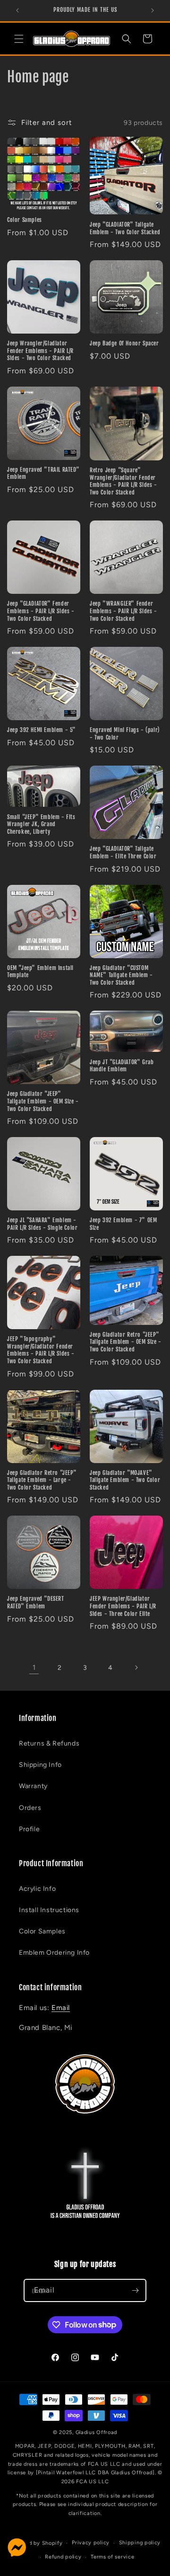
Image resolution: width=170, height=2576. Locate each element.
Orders (30, 1808)
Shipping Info (40, 1765)
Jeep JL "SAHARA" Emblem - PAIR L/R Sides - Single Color (42, 1224)
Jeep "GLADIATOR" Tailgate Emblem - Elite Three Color (123, 852)
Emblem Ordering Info (54, 1953)
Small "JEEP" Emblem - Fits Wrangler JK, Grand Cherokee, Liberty (41, 824)
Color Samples (25, 220)
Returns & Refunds (49, 1743)
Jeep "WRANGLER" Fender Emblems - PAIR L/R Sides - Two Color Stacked (123, 611)
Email (61, 2008)
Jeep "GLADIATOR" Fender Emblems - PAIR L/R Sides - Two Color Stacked (41, 611)
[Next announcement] (153, 10)
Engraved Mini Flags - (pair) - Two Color (125, 734)
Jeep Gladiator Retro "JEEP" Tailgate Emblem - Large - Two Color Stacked (42, 1480)
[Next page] (136, 1667)
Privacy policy (91, 2543)
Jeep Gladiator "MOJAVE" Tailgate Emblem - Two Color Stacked (125, 1480)
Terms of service (112, 2557)
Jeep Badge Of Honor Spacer (124, 343)
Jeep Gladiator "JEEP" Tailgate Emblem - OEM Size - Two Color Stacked (43, 1101)
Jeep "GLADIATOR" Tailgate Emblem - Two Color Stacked (125, 228)
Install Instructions (49, 1910)
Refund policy (63, 2557)
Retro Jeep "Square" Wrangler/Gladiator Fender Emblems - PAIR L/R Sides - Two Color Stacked (123, 481)
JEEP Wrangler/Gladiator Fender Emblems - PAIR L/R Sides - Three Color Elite (123, 1606)
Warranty (33, 1786)
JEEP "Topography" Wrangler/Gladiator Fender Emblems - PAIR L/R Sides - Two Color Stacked (41, 1350)
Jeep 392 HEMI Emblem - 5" (42, 730)
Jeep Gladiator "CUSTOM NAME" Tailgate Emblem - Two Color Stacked (121, 975)
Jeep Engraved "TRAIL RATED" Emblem (43, 473)
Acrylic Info (37, 1889)
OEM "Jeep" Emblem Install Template (40, 972)
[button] (19, 39)
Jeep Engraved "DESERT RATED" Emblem (36, 1602)
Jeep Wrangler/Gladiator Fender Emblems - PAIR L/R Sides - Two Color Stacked (40, 351)
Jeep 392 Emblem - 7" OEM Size (123, 1224)
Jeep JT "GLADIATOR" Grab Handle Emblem (122, 1066)
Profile (29, 1829)
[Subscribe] (135, 2290)
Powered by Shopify (36, 2543)
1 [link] (34, 1667)
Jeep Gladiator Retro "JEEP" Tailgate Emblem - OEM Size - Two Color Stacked (126, 1342)
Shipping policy (140, 2543)
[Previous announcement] (17, 10)
